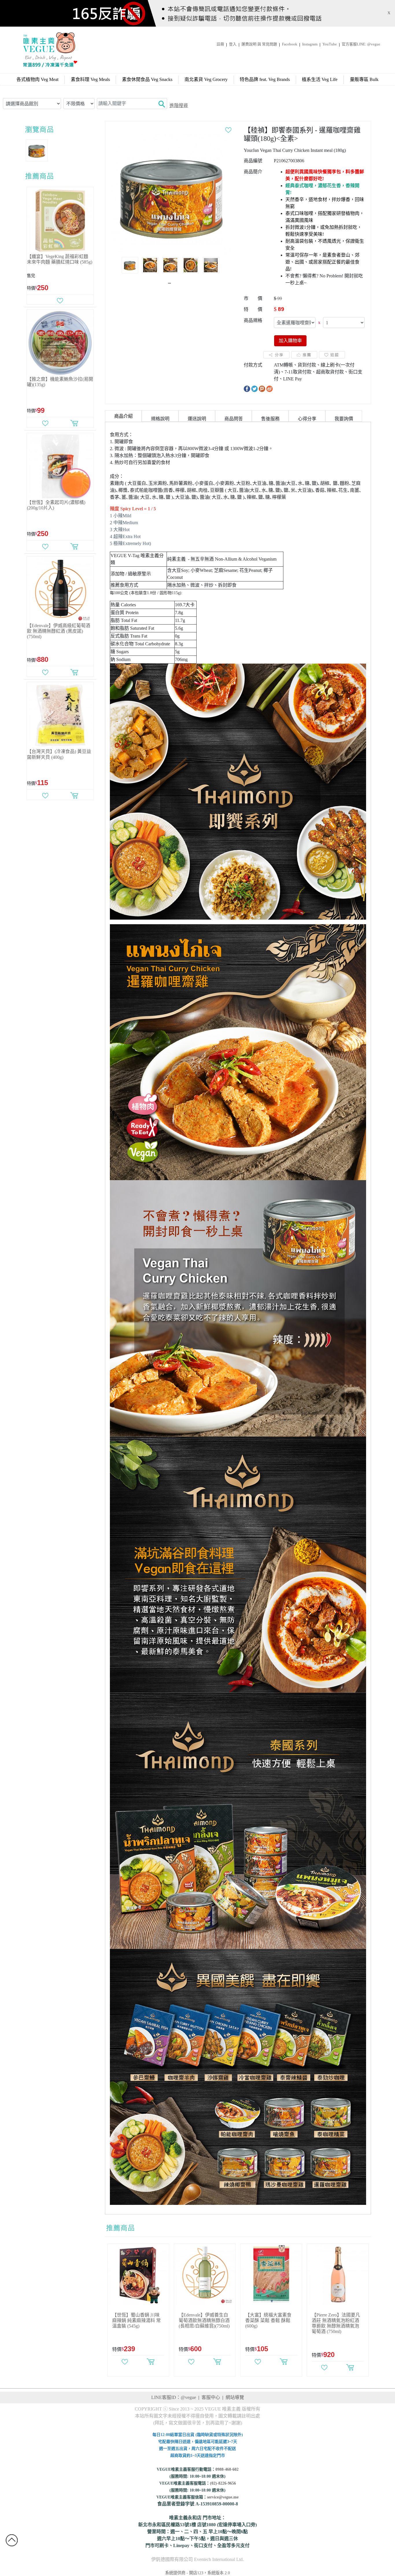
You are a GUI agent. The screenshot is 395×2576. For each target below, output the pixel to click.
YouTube (330, 44)
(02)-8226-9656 (223, 2483)
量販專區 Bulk (364, 79)
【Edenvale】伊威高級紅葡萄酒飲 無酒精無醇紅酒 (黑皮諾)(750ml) (59, 631)
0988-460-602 (227, 2469)
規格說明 (160, 419)
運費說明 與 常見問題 (259, 44)
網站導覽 (235, 2397)
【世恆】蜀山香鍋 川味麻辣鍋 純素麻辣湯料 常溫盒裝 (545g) (136, 2320)
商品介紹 (123, 416)
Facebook (290, 44)
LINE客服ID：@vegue (174, 2397)
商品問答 (234, 419)
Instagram (310, 44)
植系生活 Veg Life (320, 79)
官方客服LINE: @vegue (361, 44)
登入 (233, 44)
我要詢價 (344, 419)
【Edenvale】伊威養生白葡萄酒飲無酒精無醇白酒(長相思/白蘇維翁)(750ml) (204, 2320)
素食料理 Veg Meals (90, 79)
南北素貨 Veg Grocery (206, 79)
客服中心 (211, 2397)
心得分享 (307, 419)
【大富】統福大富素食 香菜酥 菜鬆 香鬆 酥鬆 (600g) (268, 2320)
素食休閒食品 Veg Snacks (147, 79)
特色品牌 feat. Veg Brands (265, 79)
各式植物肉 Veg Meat (37, 79)
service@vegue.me (223, 2497)
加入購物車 (290, 341)
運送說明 (197, 419)
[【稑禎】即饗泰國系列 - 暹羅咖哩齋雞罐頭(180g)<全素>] (172, 194)
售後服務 (270, 419)
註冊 (220, 44)
